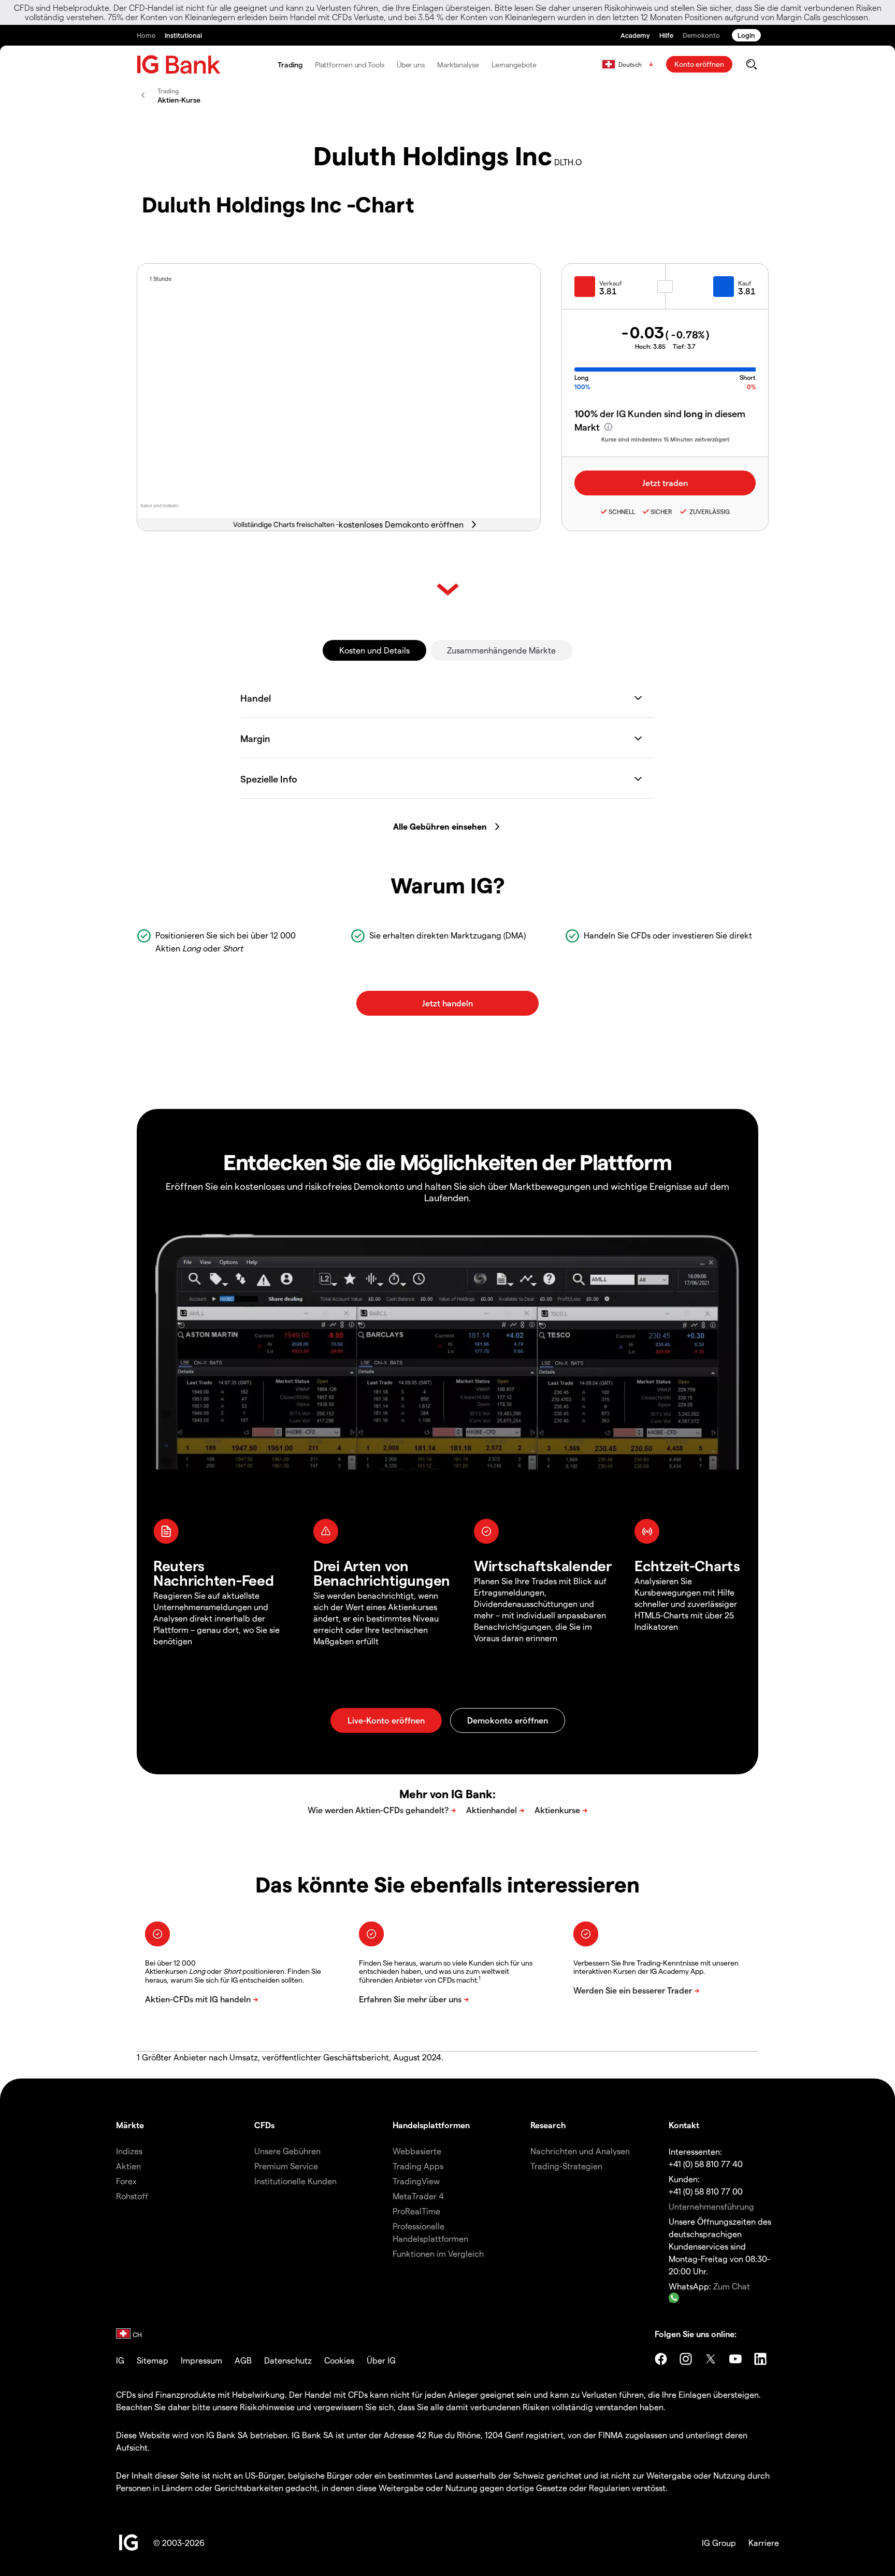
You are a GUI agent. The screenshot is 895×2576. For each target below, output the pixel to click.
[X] (711, 2359)
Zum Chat (732, 2286)
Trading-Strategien (566, 2166)
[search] (751, 64)
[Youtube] (735, 2359)
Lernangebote (514, 65)
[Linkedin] (760, 2359)
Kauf (745, 283)
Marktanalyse (458, 65)
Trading (290, 65)
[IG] (179, 65)
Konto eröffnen (699, 64)
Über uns (411, 65)
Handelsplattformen (431, 2125)
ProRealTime (416, 2211)
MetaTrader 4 (418, 2196)
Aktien (128, 2166)
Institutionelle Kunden (295, 2181)
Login (746, 35)
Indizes (129, 2151)
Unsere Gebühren (287, 2151)
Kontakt (684, 2125)
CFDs (264, 2125)
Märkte (130, 2125)
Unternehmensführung (711, 2206)
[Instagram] (686, 2359)
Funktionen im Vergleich (438, 2253)
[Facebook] (661, 2359)
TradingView (416, 2181)
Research (548, 2125)
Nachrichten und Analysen (580, 2151)
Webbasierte (417, 2151)
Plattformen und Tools (350, 65)
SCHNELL (622, 511)
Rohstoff (132, 2196)
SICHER (661, 511)
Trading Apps (418, 2166)
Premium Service (286, 2166)
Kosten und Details (374, 650)
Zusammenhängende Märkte (501, 650)
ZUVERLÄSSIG (709, 511)
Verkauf (611, 283)
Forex (126, 2181)
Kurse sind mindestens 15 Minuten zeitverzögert (665, 439)
